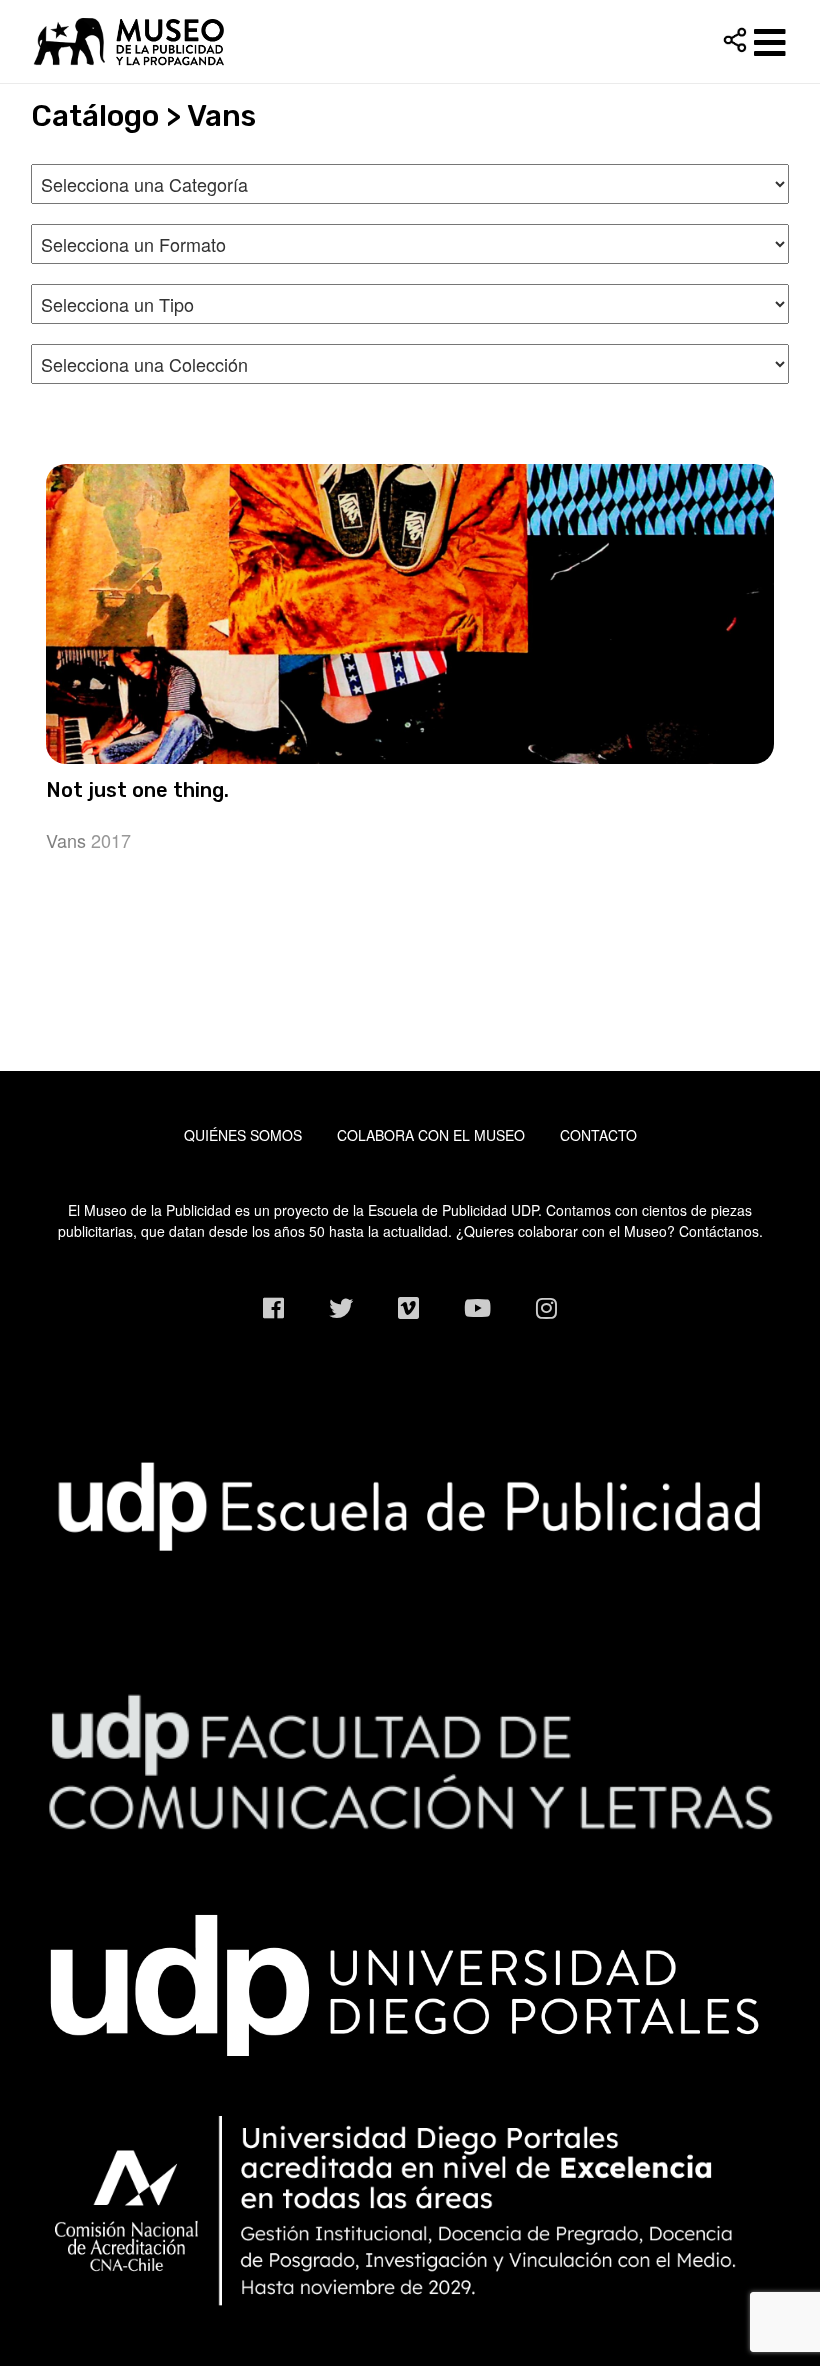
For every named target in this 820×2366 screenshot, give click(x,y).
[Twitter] (341, 1307)
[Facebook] (273, 1307)
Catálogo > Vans (143, 116)
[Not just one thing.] (409, 614)
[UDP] (409, 1980)
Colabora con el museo (431, 1135)
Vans (66, 840)
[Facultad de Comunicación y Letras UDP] (409, 1760)
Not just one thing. (137, 790)
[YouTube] (477, 1307)
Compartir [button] (735, 40)
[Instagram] (546, 1307)
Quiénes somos (243, 1135)
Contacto (598, 1135)
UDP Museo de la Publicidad (409, 41)
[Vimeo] (408, 1307)
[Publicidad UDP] (409, 1505)
